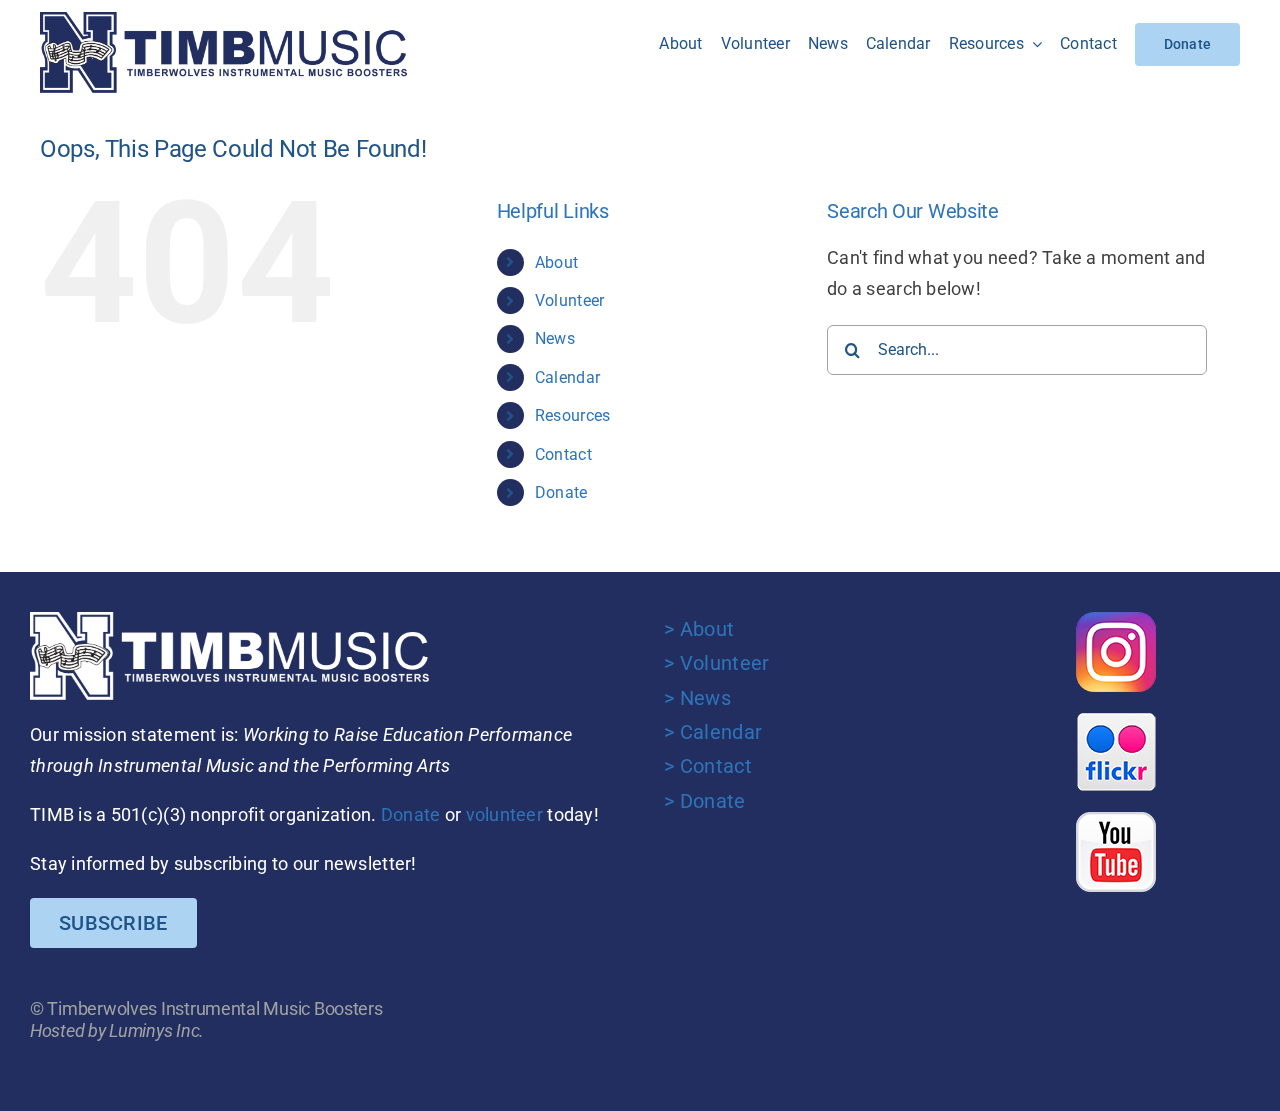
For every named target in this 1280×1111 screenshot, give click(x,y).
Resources (572, 415)
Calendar (567, 377)
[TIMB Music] (224, 20)
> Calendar (713, 732)
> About (699, 629)
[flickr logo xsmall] (1116, 720)
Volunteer (569, 300)
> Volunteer (716, 663)
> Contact (707, 766)
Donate (561, 492)
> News (697, 698)
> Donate (704, 801)
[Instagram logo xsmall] (1116, 620)
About (556, 262)
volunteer (504, 814)
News (555, 338)
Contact (563, 454)
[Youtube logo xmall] (1116, 820)
